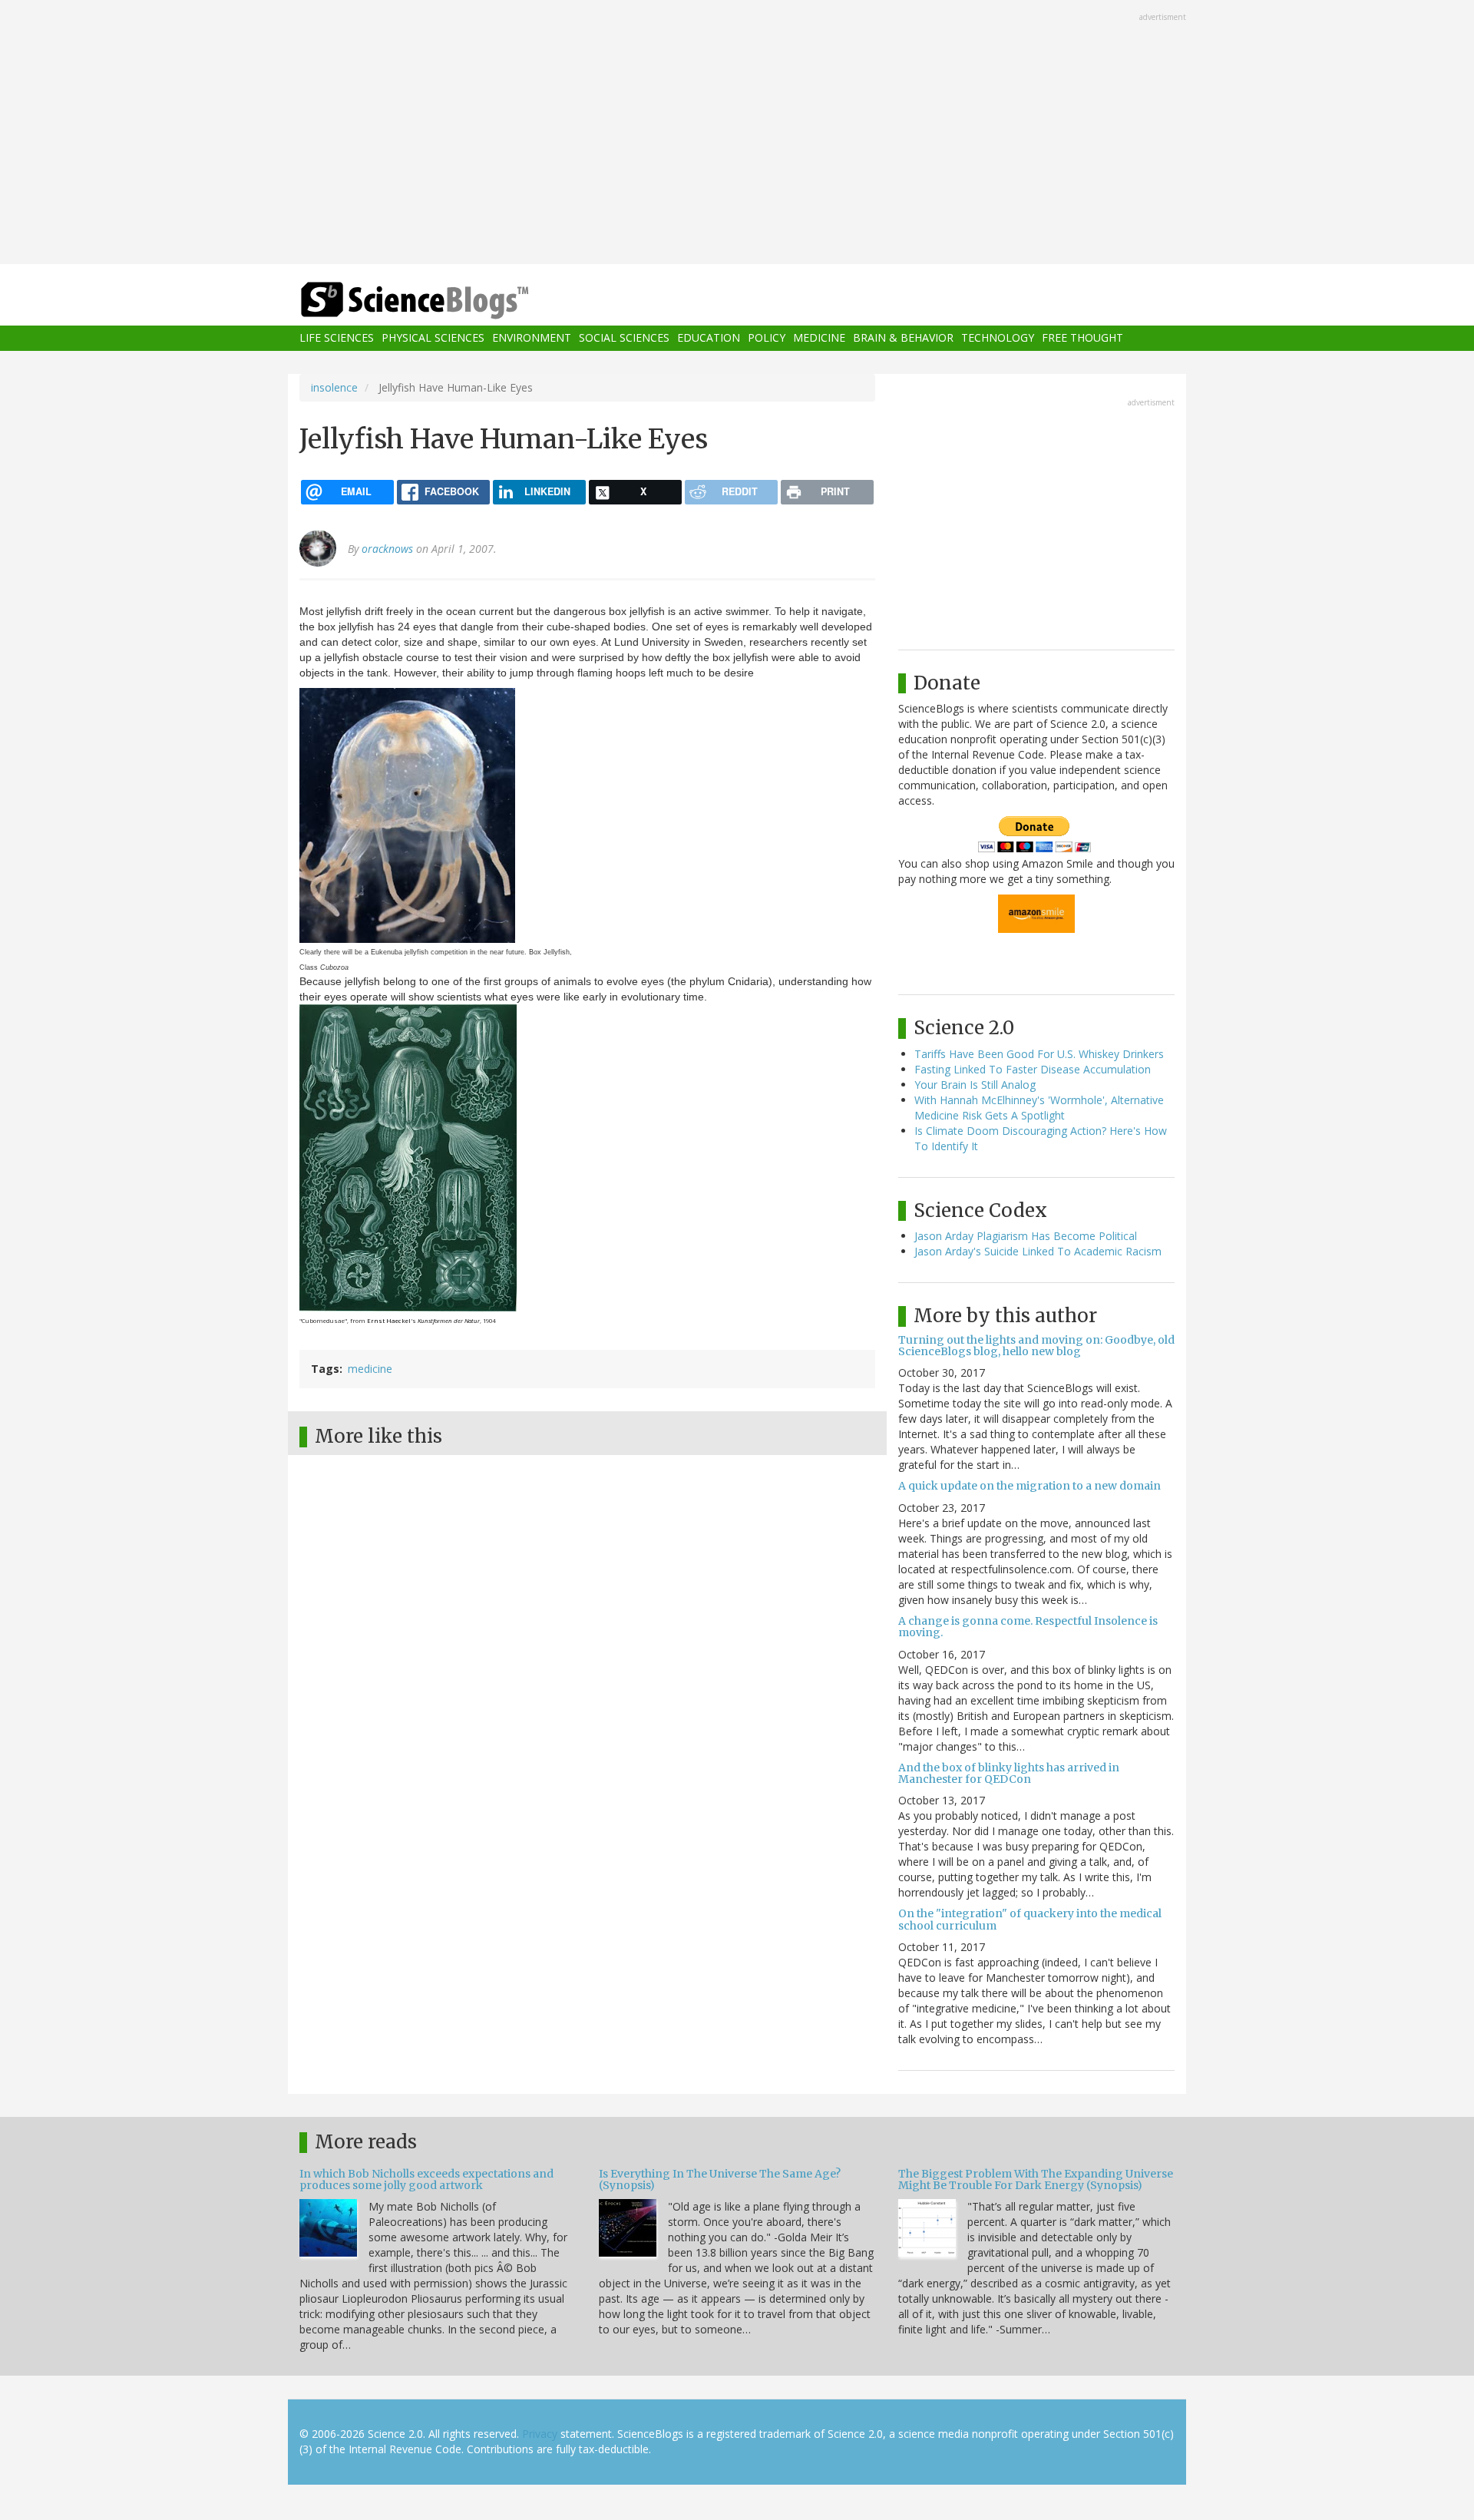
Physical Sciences (433, 338)
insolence (334, 387)
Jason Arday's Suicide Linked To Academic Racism (1038, 1251)
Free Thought (1082, 338)
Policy (767, 338)
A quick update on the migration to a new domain (1029, 1486)
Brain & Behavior (903, 338)
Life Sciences (337, 338)
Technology (998, 338)
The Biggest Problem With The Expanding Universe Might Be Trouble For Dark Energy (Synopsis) (1036, 2179)
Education (709, 338)
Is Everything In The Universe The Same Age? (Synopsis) (720, 2179)
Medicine (819, 338)
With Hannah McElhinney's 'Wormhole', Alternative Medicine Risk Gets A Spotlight (1039, 1108)
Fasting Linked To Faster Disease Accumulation (1033, 1069)
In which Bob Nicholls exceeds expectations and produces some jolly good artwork (426, 2179)
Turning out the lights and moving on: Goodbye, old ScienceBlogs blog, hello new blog (1036, 1346)
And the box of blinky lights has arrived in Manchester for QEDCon (1009, 1773)
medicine (370, 1369)
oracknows (387, 549)
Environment (532, 338)
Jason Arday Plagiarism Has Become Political (1026, 1236)
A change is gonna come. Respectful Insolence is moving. (1028, 1627)
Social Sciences (624, 338)
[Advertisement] (737, 134)
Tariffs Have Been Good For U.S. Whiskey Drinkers (1039, 1054)
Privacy (540, 2434)
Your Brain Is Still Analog (975, 1085)
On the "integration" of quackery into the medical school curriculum (1030, 1919)
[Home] (445, 301)
